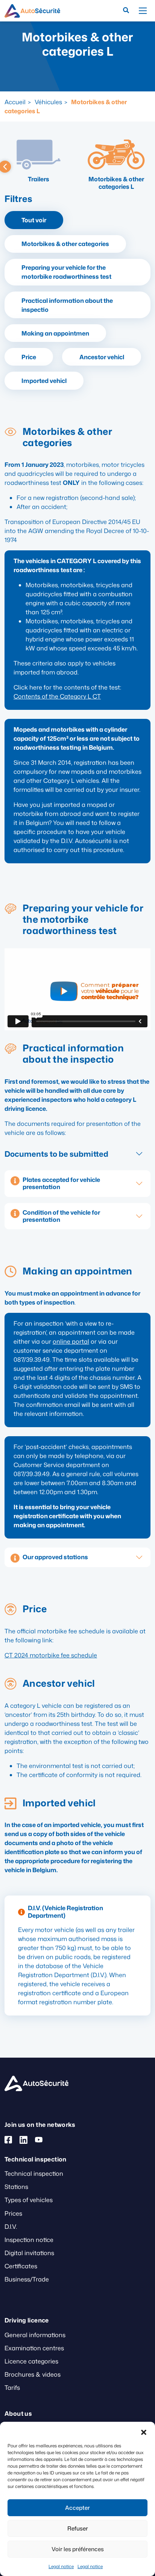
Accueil (15, 102)
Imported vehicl (44, 381)
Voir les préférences (78, 2549)
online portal (71, 1341)
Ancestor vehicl (102, 357)
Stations (16, 2187)
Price (29, 357)
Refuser (78, 2528)
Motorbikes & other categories (65, 244)
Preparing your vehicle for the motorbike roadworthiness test (66, 272)
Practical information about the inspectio (67, 305)
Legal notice (61, 2566)
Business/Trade (27, 2279)
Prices (13, 2213)
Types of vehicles (29, 2200)
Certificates (21, 2266)
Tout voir (34, 220)
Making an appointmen (55, 333)
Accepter (77, 2508)
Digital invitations (29, 2253)
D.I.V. (11, 2227)
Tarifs (12, 2388)
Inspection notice (29, 2240)
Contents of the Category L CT (57, 696)
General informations (35, 2335)
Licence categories (31, 2361)
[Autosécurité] (32, 11)
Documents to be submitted (56, 1154)
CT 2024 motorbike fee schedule (51, 1655)
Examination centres (34, 2348)
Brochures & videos (33, 2374)
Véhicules (48, 102)
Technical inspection (34, 2173)
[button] (144, 2431)
